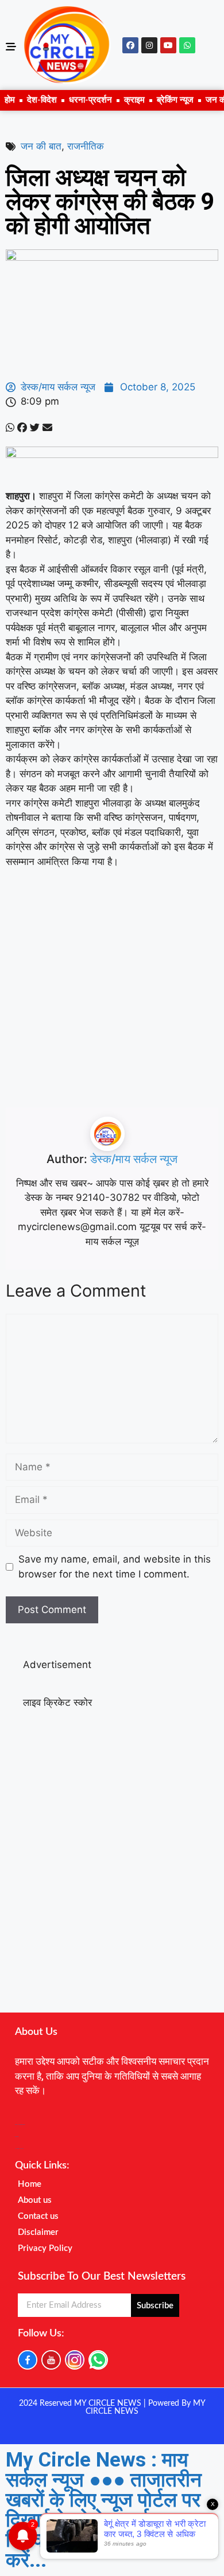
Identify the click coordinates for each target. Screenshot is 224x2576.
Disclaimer (38, 2232)
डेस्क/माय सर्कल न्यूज (134, 1159)
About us (35, 2200)
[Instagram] (149, 45)
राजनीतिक (86, 146)
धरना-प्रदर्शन (90, 100)
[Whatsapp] (187, 45)
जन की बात (41, 146)
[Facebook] (130, 45)
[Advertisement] (112, 996)
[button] (10, 428)
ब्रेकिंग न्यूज (175, 100)
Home (30, 2184)
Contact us (38, 2216)
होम (10, 100)
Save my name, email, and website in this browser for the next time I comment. (115, 1567)
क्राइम (134, 100)
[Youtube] (168, 45)
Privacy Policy (45, 2248)
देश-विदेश (42, 100)
